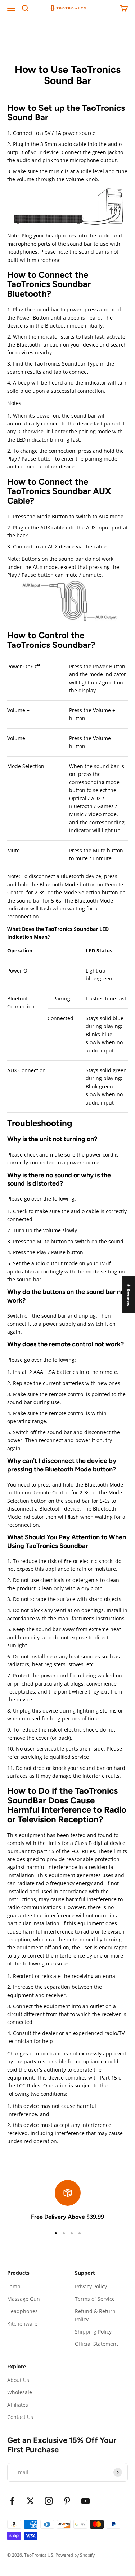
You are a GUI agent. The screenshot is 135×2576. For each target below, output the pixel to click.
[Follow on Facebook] (12, 2501)
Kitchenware (22, 2324)
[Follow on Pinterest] (67, 2501)
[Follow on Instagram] (49, 2501)
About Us (18, 2380)
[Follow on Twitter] (30, 2501)
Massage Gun (24, 2299)
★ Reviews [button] (129, 1294)
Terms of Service (95, 2299)
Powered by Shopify (75, 2555)
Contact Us (20, 2417)
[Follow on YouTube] (85, 2501)
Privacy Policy (91, 2286)
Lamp (14, 2286)
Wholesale (20, 2392)
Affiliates (18, 2405)
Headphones (22, 2311)
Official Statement (96, 2344)
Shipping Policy (93, 2332)
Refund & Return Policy (95, 2315)
